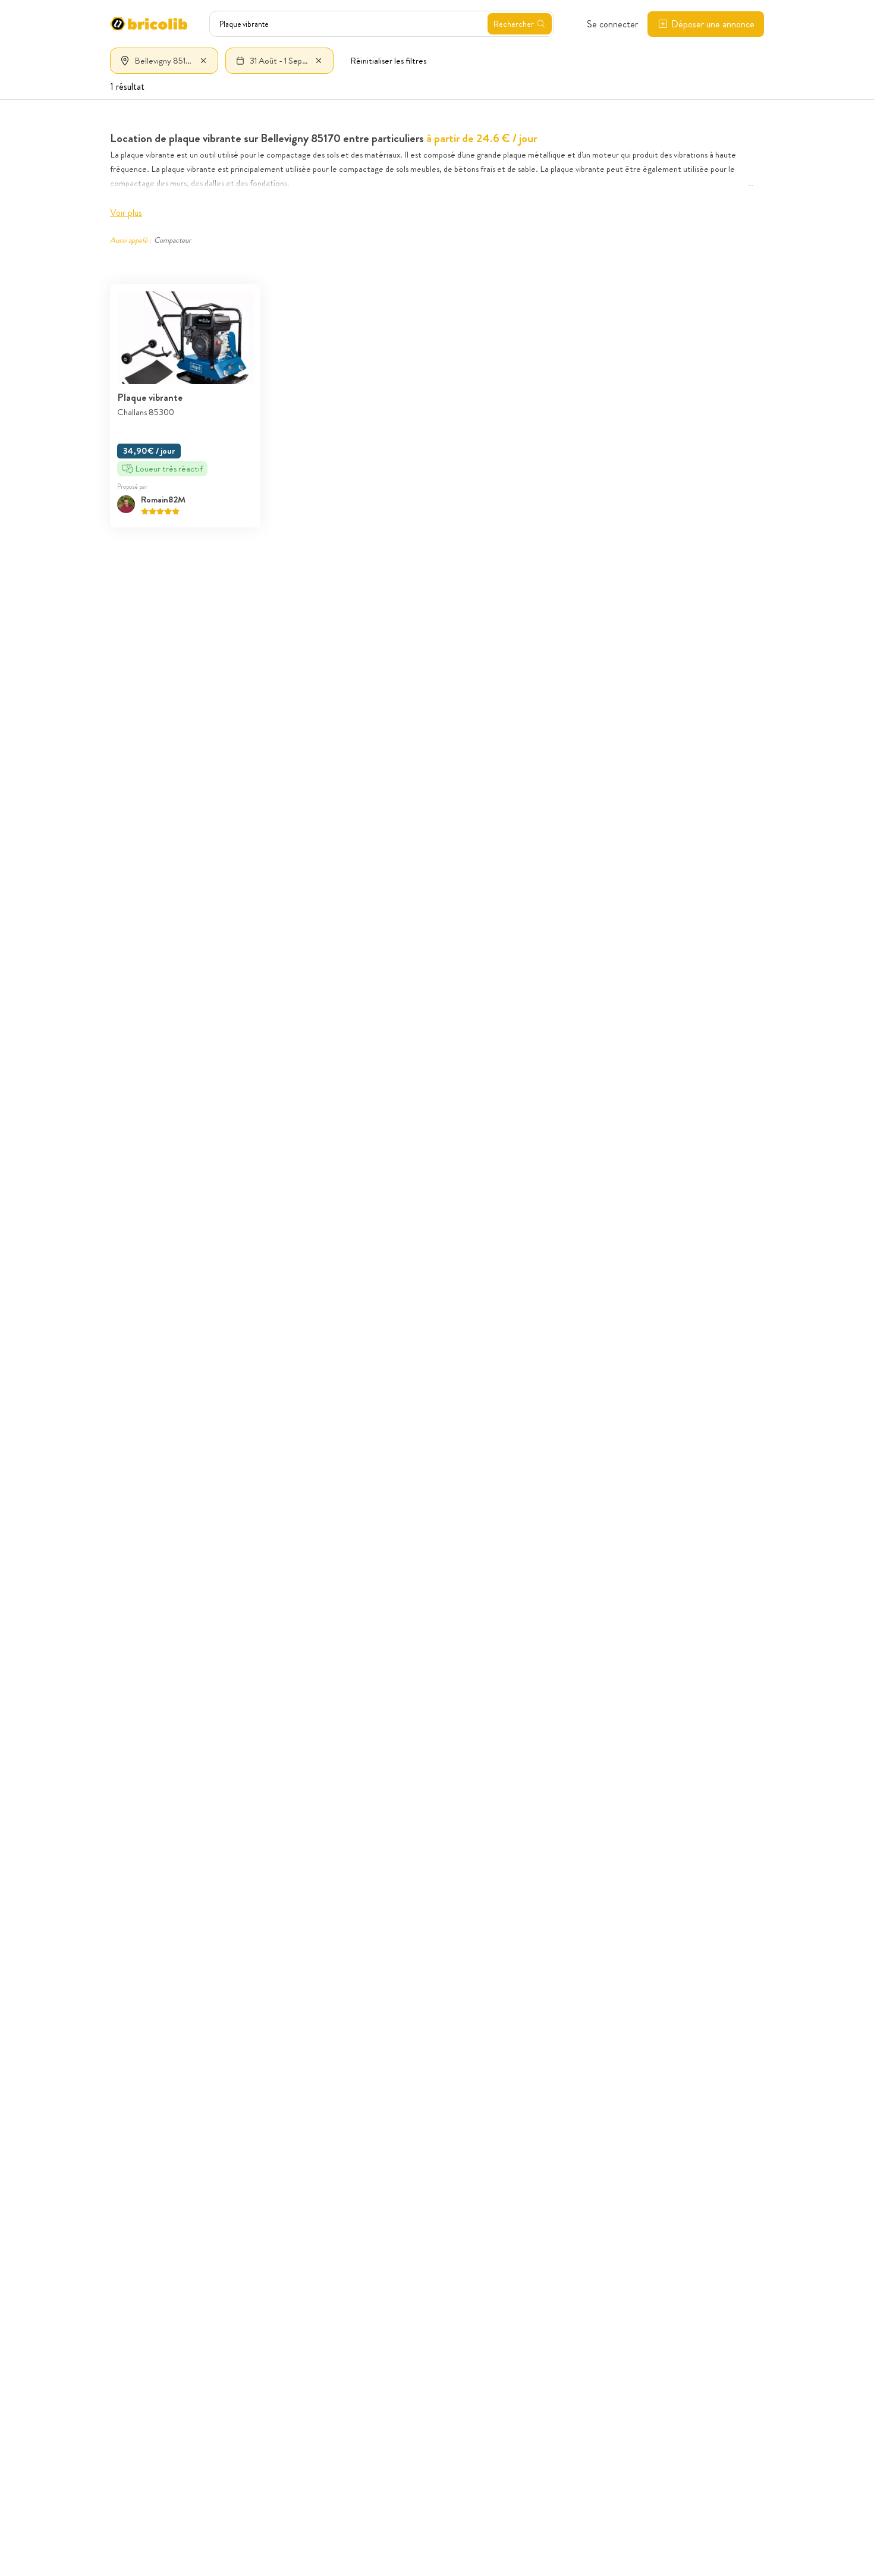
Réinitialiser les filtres (388, 61)
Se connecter (612, 24)
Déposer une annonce (713, 24)
